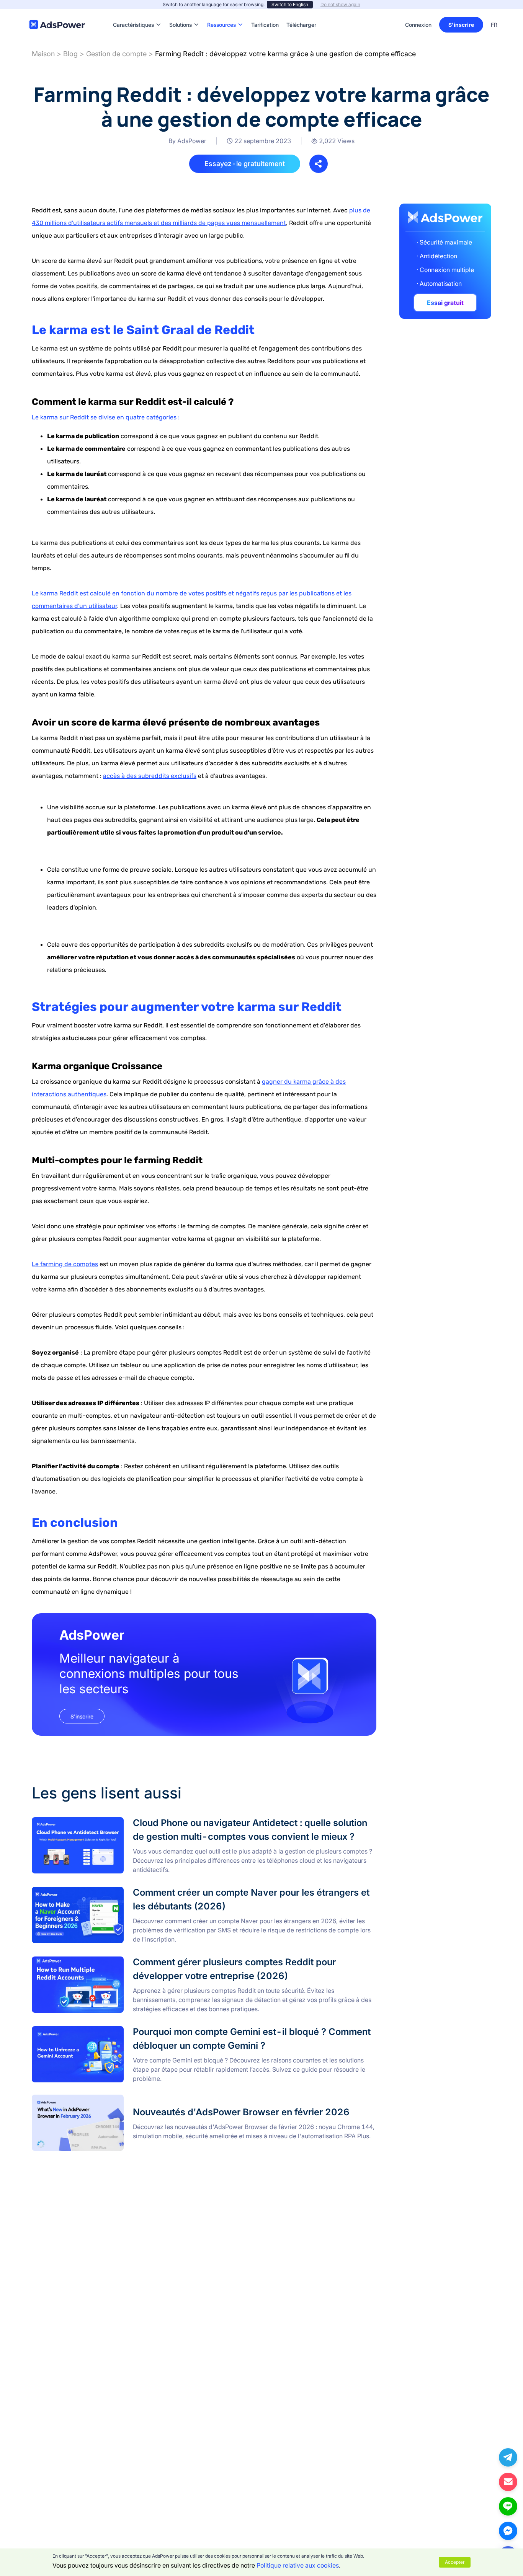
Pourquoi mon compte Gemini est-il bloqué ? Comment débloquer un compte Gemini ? (153, 2030)
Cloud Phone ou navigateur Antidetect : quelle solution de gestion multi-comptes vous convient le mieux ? (180, 1821)
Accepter (455, 2562)
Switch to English (290, 4)
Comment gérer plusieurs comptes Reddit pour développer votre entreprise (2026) (149, 1960)
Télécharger (301, 13)
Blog (70, 54)
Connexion (418, 25)
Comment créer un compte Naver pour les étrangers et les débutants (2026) (139, 1890)
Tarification (265, 13)
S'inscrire (461, 25)
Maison (43, 54)
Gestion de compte (116, 54)
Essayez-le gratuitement (245, 164)
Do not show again (340, 4)
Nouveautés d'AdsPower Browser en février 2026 (102, 2099)
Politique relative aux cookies (298, 2565)
